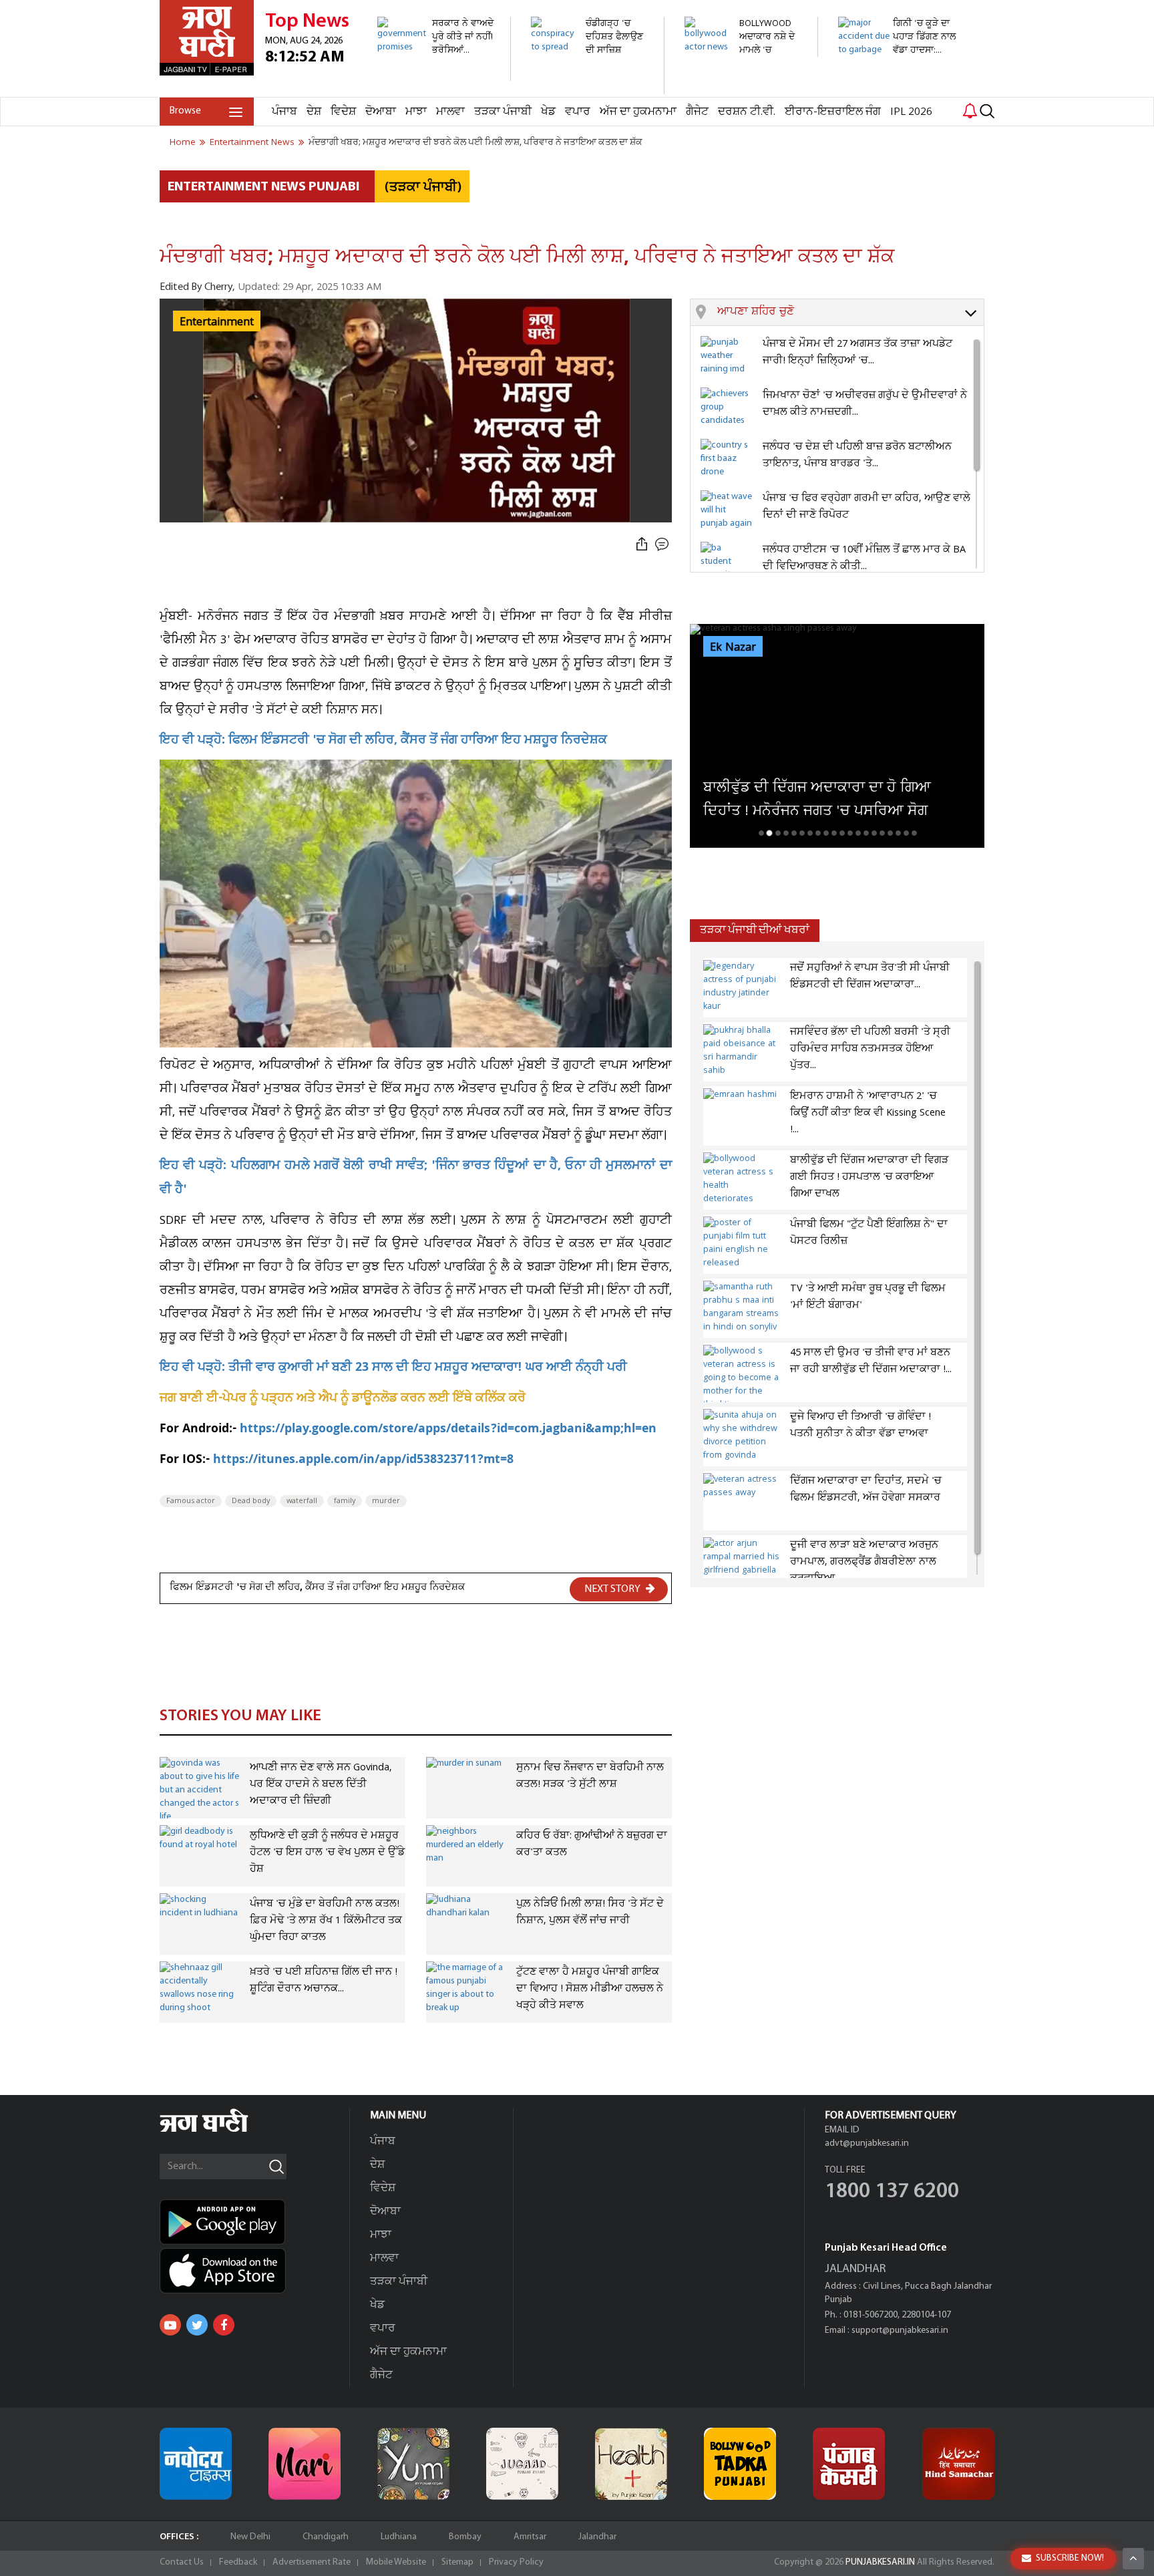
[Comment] (663, 545)
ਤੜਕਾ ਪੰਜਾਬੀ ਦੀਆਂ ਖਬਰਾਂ (755, 930)
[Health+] (631, 2464)
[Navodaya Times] (196, 2464)
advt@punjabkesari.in (867, 2143)
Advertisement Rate (312, 2562)
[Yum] (413, 2464)
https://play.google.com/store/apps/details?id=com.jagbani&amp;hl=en (448, 1430)
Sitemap (457, 2562)
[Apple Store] (254, 2271)
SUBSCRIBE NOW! (1070, 2558)
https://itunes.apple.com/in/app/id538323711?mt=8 (363, 1461)
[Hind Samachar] (958, 2464)
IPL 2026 (911, 112)
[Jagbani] (222, 2130)
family (345, 1501)
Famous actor (191, 1501)
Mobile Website (396, 2562)
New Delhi (250, 2537)
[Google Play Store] (254, 2222)
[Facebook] (224, 2325)
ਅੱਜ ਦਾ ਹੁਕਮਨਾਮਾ (638, 112)
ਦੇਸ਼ (314, 112)
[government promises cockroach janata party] (436, 74)
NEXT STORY (613, 1589)
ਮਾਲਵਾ (450, 112)
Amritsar (530, 2537)
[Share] (642, 545)
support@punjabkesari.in (900, 2330)
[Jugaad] (522, 2464)
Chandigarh (326, 2537)
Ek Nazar (733, 647)
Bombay (465, 2537)
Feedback (238, 2562)
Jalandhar (597, 2537)
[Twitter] (197, 2325)
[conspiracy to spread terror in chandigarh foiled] (590, 87)
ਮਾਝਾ (416, 112)
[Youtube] (170, 2325)
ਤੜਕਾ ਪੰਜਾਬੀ (503, 112)
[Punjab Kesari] (849, 2464)
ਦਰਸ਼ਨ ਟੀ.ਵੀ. (747, 112)
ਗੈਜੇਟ (697, 112)
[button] (850, 313)
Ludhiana (399, 2537)
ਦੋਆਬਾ (381, 112)
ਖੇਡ (548, 112)
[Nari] (305, 2464)
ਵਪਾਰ (578, 112)
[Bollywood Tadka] (740, 2464)
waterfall (302, 1501)
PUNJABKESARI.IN (880, 2562)
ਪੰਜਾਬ (284, 112)
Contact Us (182, 2562)
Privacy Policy (516, 2562)
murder (386, 1501)
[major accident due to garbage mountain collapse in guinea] (897, 90)
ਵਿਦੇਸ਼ (343, 112)
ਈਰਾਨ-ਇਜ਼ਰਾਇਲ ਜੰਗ (833, 112)
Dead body (251, 1501)
